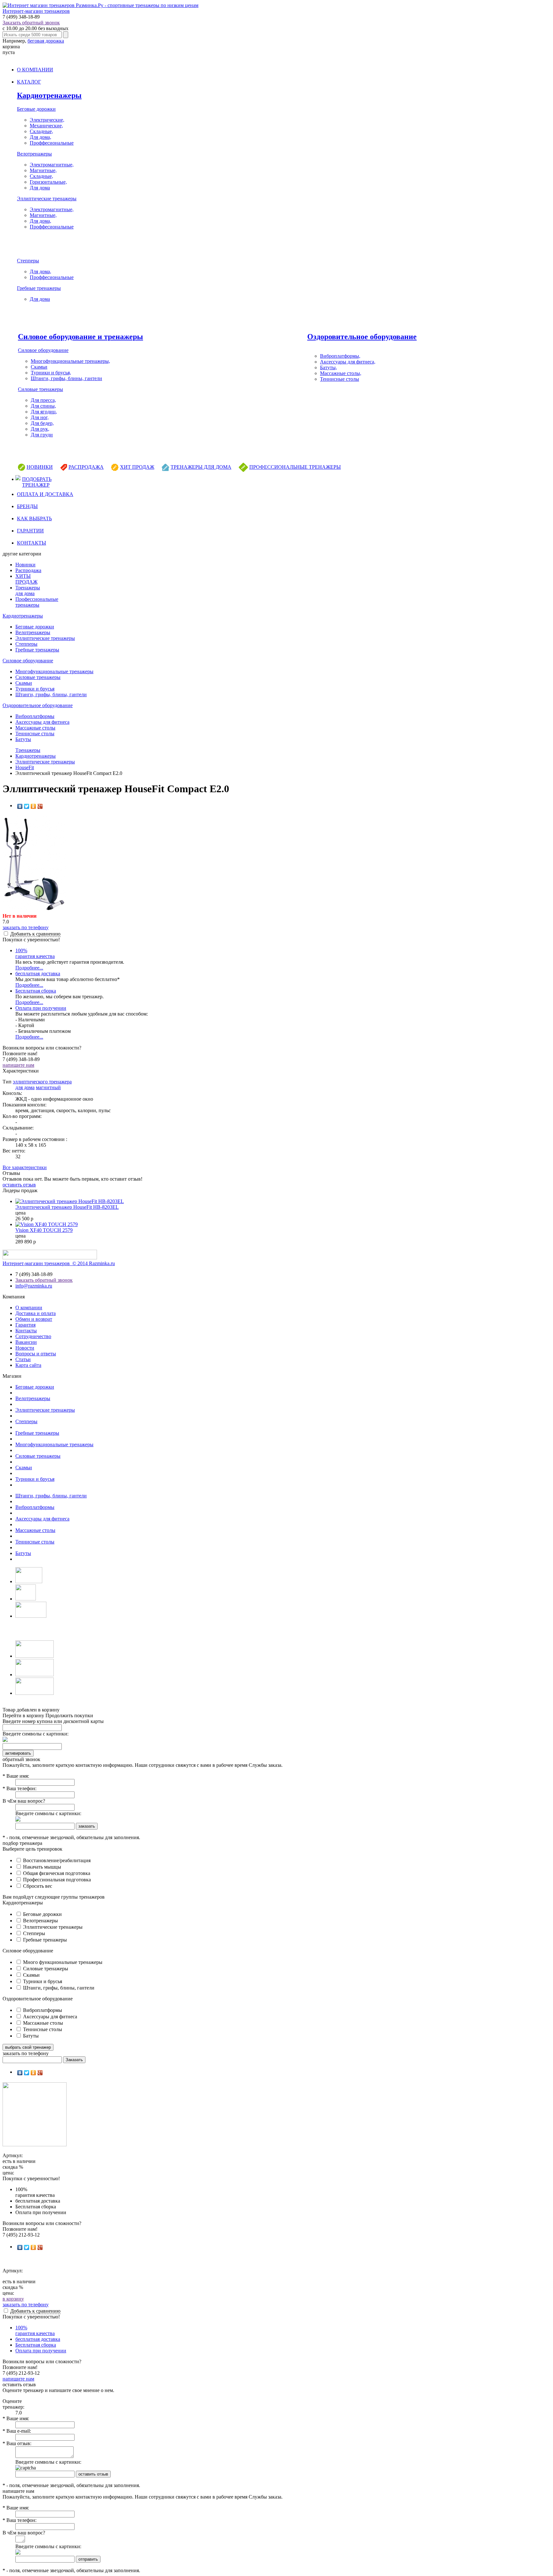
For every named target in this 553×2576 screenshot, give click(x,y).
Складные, (41, 131)
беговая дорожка (46, 41)
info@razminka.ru (34, 1286)
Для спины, (43, 406)
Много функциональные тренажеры (62, 1962)
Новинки (25, 565)
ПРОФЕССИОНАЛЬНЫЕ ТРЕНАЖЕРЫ (295, 467)
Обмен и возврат (34, 1319)
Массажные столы (35, 728)
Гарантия (25, 1325)
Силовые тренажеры (40, 389)
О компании (29, 1308)
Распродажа (28, 570)
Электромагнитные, (52, 165)
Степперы (28, 261)
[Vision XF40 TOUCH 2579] (47, 1224)
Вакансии (26, 1342)
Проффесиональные (52, 143)
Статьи (23, 1359)
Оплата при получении (41, 1008)
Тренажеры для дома (28, 590)
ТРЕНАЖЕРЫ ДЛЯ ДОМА (201, 467)
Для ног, (40, 417)
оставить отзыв (19, 1185)
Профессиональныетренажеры (37, 602)
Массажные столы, (341, 373)
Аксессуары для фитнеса (42, 722)
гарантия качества (35, 953)
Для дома (40, 188)
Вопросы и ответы (36, 1354)
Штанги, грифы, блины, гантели (66, 378)
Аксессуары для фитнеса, (348, 362)
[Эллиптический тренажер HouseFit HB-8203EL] (70, 1201)
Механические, (46, 126)
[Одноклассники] (33, 806)
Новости (25, 1348)
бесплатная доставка (38, 973)
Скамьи (39, 367)
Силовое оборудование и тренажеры (80, 337)
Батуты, (329, 367)
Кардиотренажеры (49, 95)
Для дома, (40, 137)
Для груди (42, 435)
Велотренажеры (34, 154)
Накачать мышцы (41, 1867)
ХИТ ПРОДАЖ (137, 467)
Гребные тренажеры (39, 288)
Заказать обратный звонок (31, 23)
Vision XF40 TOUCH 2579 (44, 1230)
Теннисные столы (340, 379)
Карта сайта (28, 1365)
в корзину (13, 2299)
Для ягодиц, (44, 412)
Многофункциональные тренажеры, (70, 361)
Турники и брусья (35, 689)
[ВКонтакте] (20, 806)
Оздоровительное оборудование (362, 337)
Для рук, (40, 429)
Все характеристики (25, 1167)
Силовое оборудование (43, 350)
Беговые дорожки (36, 109)
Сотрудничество (33, 1336)
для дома (25, 1087)
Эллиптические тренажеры (47, 199)
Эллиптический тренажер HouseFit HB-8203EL (67, 1207)
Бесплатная (36, 991)
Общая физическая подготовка (56, 1873)
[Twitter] (27, 806)
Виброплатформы (35, 716)
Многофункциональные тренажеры (54, 671)
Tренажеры (28, 750)
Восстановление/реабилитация (56, 1860)
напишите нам (18, 1065)
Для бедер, (42, 423)
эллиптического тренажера (42, 1082)
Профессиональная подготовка (56, 1880)
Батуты (23, 739)
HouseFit (25, 767)
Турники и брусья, (51, 373)
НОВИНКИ (40, 467)
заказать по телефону (26, 927)
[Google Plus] (40, 806)
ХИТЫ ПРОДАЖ (26, 579)
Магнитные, (43, 170)
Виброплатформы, (340, 356)
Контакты (26, 1331)
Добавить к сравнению (35, 934)
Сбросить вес (37, 1886)
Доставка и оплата (36, 1313)
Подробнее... (29, 968)
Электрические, (47, 120)
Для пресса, (43, 400)
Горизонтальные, (48, 182)
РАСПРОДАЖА (86, 467)
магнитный (48, 1087)
